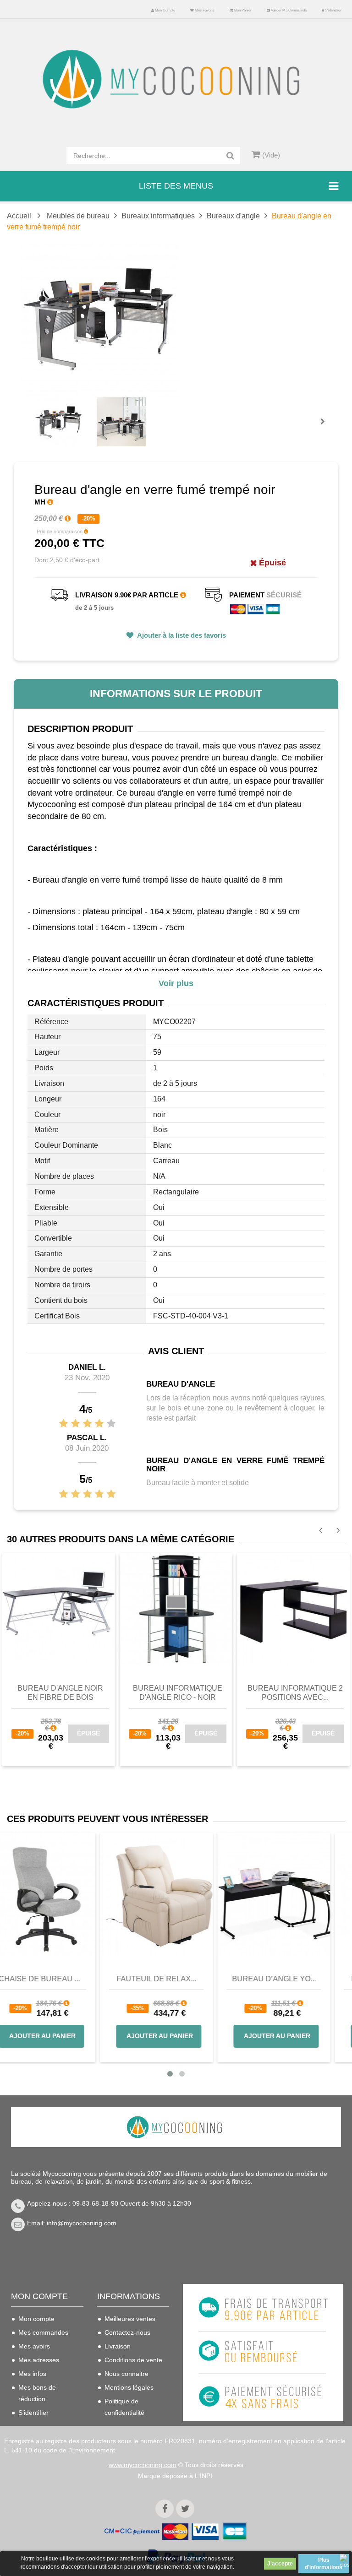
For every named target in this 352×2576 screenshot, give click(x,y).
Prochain (326, 428)
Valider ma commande (288, 10)
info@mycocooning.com (82, 2223)
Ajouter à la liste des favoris (181, 635)
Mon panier (242, 10)
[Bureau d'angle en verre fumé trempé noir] (59, 422)
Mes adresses (39, 2360)
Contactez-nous (127, 2332)
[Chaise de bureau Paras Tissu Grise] (59, 1894)
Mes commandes (43, 2332)
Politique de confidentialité (124, 2407)
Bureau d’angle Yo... (294, 1979)
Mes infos (32, 2374)
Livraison (118, 2346)
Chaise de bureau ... (59, 1979)
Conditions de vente (133, 2360)
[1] (63, 1424)
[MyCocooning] (176, 79)
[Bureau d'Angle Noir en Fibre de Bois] (59, 1609)
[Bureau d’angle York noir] (293, 1894)
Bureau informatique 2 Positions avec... (295, 1693)
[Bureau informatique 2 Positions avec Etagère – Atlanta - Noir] (293, 1609)
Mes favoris (204, 10)
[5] (111, 1424)
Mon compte (165, 10)
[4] (99, 1424)
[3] (87, 1424)
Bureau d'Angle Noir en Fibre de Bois (60, 1693)
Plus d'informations (324, 2564)
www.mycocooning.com (143, 2465)
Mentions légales (129, 2387)
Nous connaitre (126, 2374)
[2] (75, 1424)
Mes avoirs (34, 2346)
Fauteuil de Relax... (176, 1979)
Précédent (37, 411)
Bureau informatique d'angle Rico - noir (178, 1693)
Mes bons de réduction (37, 2393)
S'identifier (333, 10)
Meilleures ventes (130, 2319)
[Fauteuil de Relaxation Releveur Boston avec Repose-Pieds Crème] (176, 1894)
